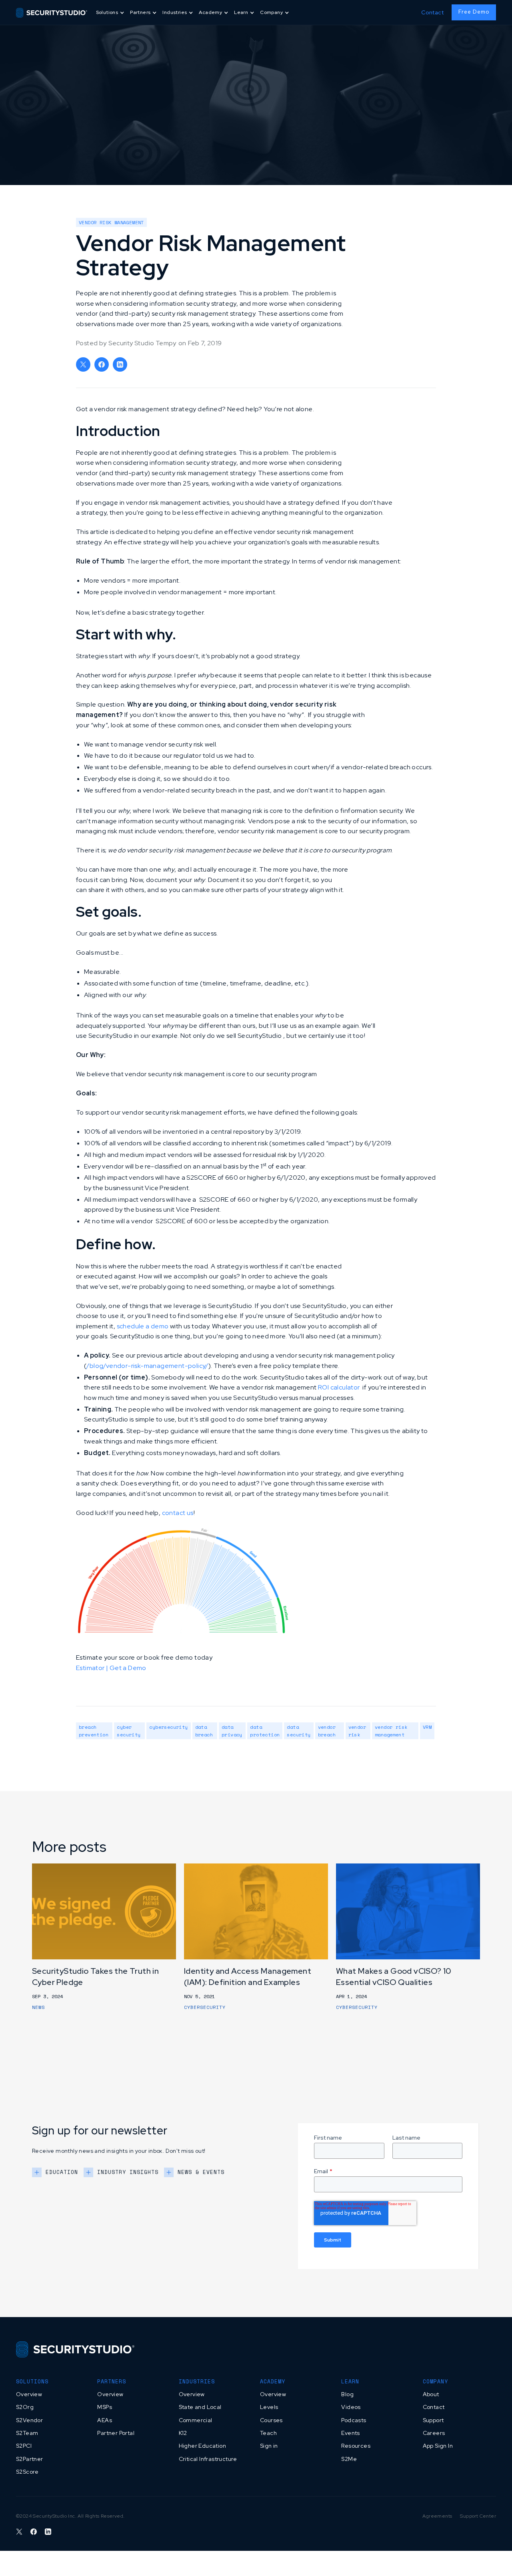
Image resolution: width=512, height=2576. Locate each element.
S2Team (27, 2433)
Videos (351, 2407)
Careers (434, 2433)
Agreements (437, 2516)
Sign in (269, 2446)
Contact (432, 12)
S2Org (25, 2407)
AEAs (105, 2420)
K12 (183, 2433)
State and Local (200, 2407)
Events (350, 2433)
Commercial (196, 2420)
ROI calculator (339, 1387)
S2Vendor (29, 2420)
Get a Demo (128, 1668)
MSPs (105, 2407)
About (431, 2394)
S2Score (27, 2472)
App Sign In (438, 2446)
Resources (356, 2446)
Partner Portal (116, 2433)
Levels (269, 2407)
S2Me (349, 2459)
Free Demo (474, 12)
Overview (29, 2394)
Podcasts (354, 2420)
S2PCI (24, 2446)
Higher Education (202, 2446)
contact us (178, 1513)
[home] (52, 12)
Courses (271, 2420)
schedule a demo (143, 1326)
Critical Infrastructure (208, 2459)
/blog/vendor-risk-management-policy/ (147, 1366)
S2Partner (30, 2459)
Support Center (478, 2516)
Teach (268, 2433)
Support (433, 2420)
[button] (111, 13)
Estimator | (93, 1668)
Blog (347, 2394)
